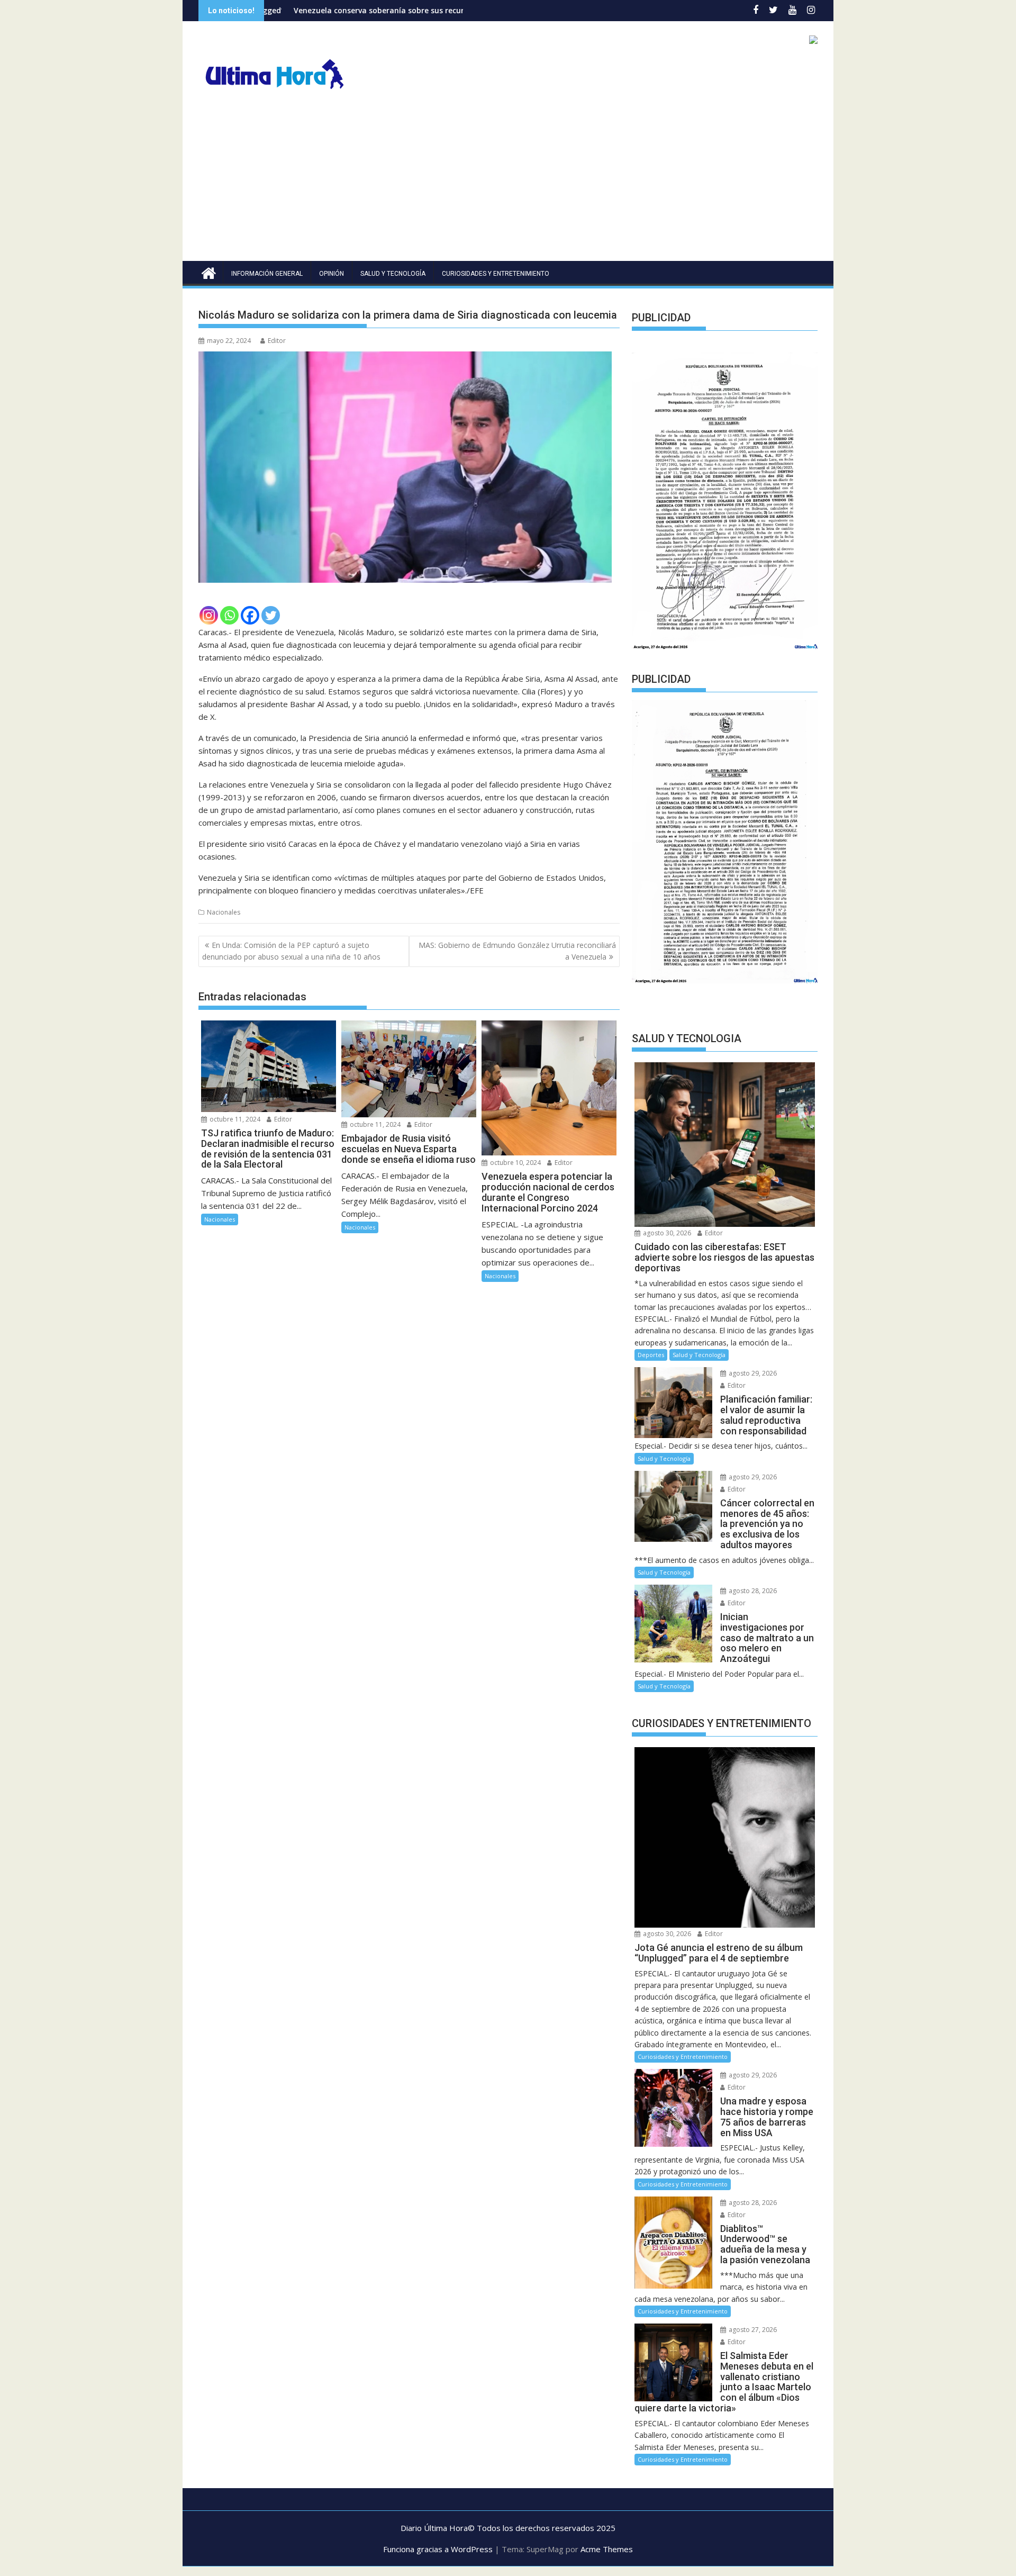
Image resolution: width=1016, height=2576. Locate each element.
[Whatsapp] (229, 615)
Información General (267, 274)
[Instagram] (209, 615)
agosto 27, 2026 (752, 2330)
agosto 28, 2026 (752, 1591)
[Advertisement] (508, 182)
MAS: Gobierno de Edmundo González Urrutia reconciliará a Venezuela (517, 951)
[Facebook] (250, 615)
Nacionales (224, 912)
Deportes (651, 1355)
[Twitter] (271, 615)
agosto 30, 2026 (666, 1233)
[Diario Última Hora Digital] (209, 272)
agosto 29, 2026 (752, 1373)
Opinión (332, 274)
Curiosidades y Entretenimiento (496, 274)
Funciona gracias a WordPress (438, 2549)
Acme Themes (607, 2549)
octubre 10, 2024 (515, 1163)
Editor (277, 341)
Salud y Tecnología (393, 274)
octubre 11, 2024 (234, 1119)
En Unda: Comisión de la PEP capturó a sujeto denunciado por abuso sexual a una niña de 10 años (291, 951)
